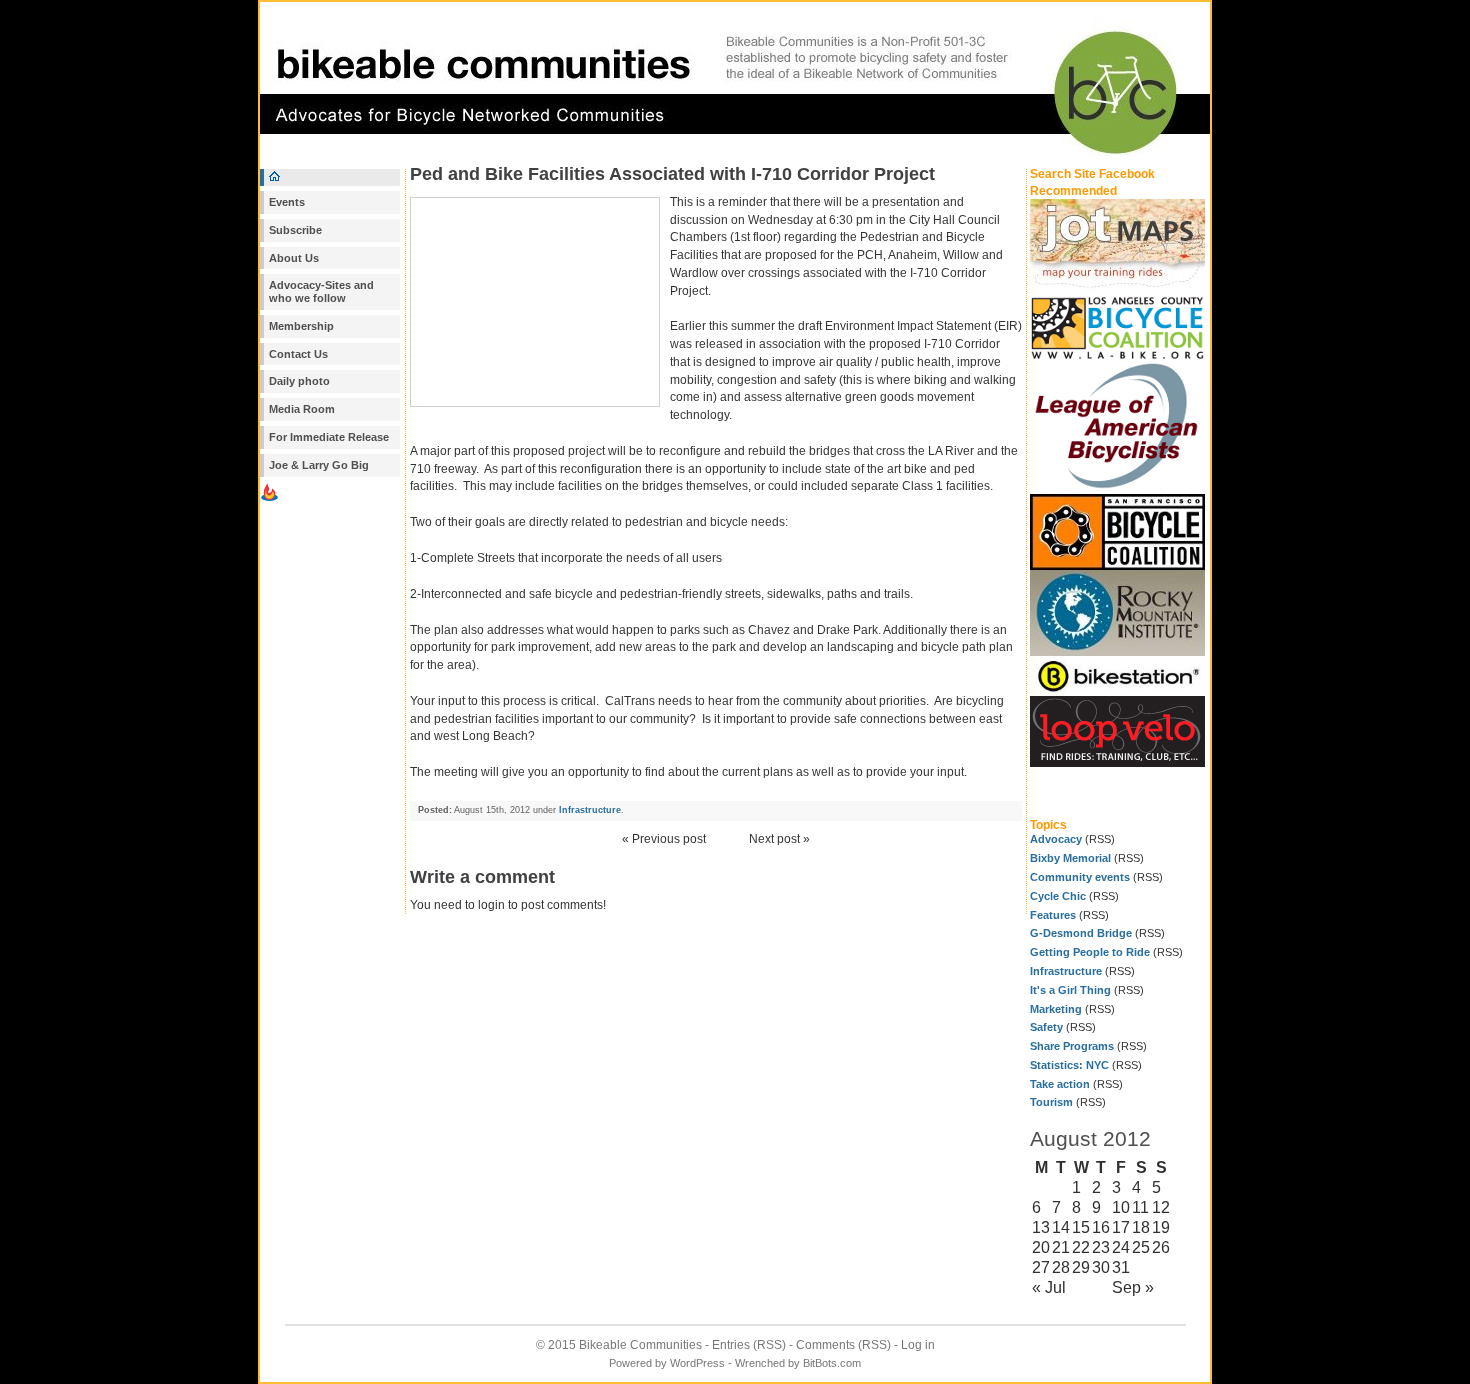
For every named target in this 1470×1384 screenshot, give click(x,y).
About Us (294, 258)
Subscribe (295, 230)
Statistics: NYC (1069, 1065)
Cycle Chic (1058, 896)
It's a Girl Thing (1070, 990)
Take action (1060, 1084)
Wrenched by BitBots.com (798, 1363)
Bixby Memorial (1070, 858)
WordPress (697, 1363)
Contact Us (298, 354)
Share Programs (1072, 1046)
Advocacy (1056, 839)
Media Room (302, 409)
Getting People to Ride (1090, 952)
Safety (1046, 1027)
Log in (918, 1344)
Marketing (1056, 1009)
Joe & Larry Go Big (319, 465)
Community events (1080, 877)
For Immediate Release (329, 437)
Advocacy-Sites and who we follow (321, 291)
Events (287, 202)
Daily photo (299, 381)
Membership (301, 326)
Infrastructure (1066, 971)
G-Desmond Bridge (1081, 933)
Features (1053, 915)
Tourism (1051, 1102)
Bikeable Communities (640, 1344)
